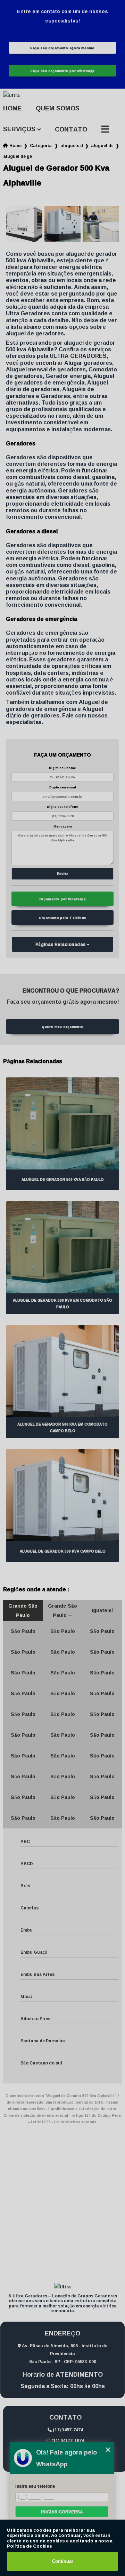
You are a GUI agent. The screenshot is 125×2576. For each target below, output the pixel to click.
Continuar (63, 2561)
